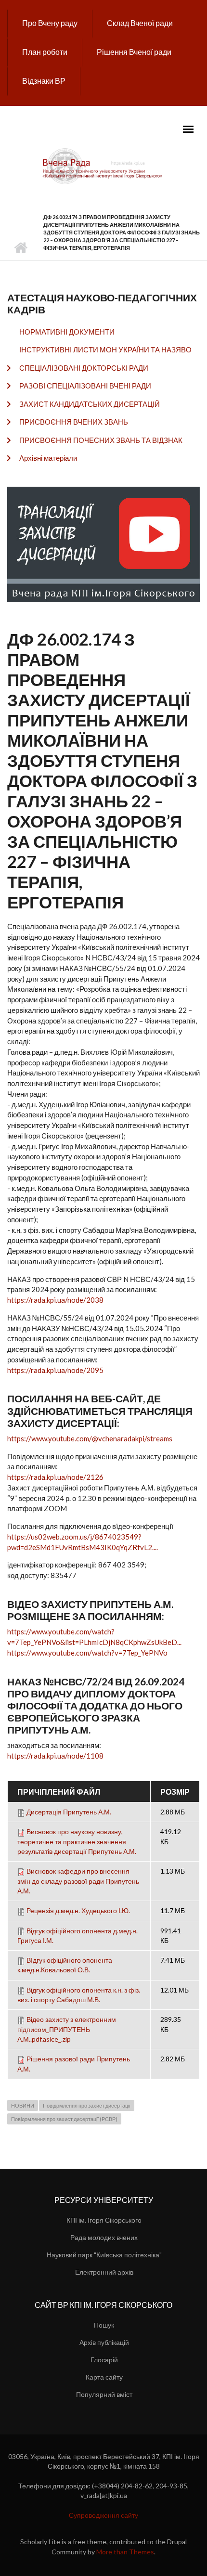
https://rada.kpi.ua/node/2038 (55, 1300)
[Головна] (103, 166)
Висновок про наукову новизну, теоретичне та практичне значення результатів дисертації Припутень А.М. (77, 1841)
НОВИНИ (23, 2105)
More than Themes (125, 2552)
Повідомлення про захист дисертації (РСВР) (64, 2119)
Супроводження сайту (103, 2515)
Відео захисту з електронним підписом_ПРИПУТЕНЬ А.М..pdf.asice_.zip (67, 2029)
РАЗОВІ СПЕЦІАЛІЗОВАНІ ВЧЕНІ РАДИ (85, 386)
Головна (20, 248)
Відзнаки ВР (44, 81)
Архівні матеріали (48, 458)
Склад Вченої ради (140, 23)
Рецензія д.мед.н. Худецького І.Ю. (78, 1910)
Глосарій (104, 2360)
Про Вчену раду (50, 23)
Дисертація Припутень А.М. (69, 1812)
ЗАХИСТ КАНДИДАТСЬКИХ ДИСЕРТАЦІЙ (90, 404)
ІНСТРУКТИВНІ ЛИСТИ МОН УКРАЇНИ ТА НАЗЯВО (105, 350)
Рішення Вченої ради (134, 52)
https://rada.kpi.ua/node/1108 (55, 1756)
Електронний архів (104, 2272)
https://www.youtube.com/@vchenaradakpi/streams (90, 1438)
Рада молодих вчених (104, 2237)
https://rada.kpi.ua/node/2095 (55, 1370)
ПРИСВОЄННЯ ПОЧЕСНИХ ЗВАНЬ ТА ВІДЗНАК (101, 440)
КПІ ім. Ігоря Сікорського (104, 2220)
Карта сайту (104, 2377)
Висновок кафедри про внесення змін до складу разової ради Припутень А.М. (78, 1881)
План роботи (45, 52)
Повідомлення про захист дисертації (87, 2105)
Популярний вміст (104, 2394)
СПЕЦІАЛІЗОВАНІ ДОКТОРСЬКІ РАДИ (84, 368)
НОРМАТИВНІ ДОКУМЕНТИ (67, 332)
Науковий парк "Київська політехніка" (104, 2255)
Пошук (104, 2325)
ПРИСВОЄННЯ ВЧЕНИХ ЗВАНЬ (74, 422)
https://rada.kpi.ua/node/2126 (55, 1477)
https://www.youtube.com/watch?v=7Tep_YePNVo (87, 1653)
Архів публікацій (104, 2342)
